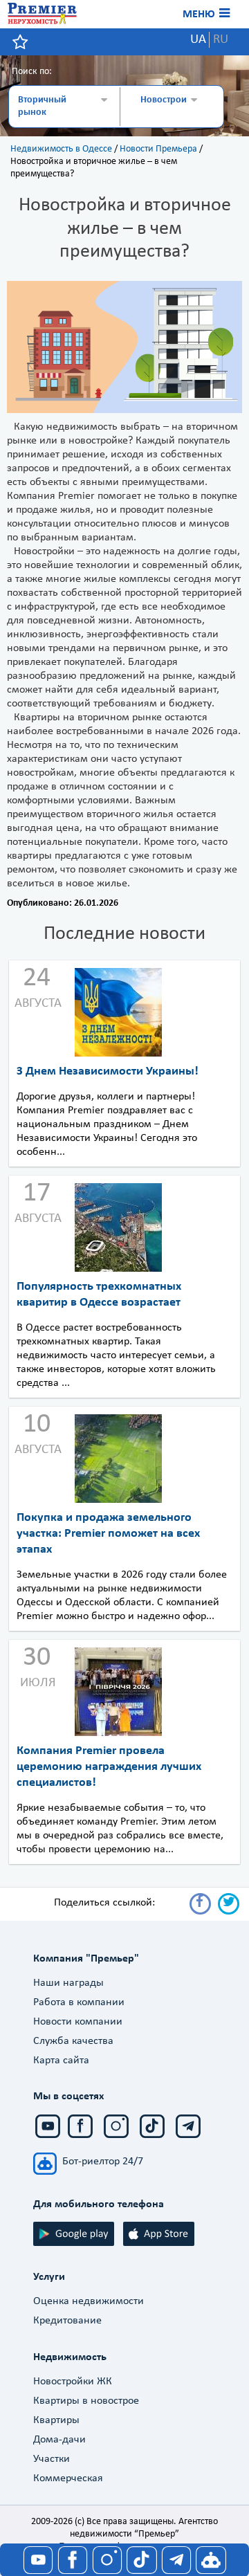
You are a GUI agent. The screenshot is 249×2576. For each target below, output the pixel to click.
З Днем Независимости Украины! (108, 1071)
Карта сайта (61, 2061)
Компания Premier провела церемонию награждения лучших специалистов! (109, 1767)
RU (221, 40)
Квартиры (56, 2420)
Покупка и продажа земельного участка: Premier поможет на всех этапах (108, 1534)
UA (198, 40)
